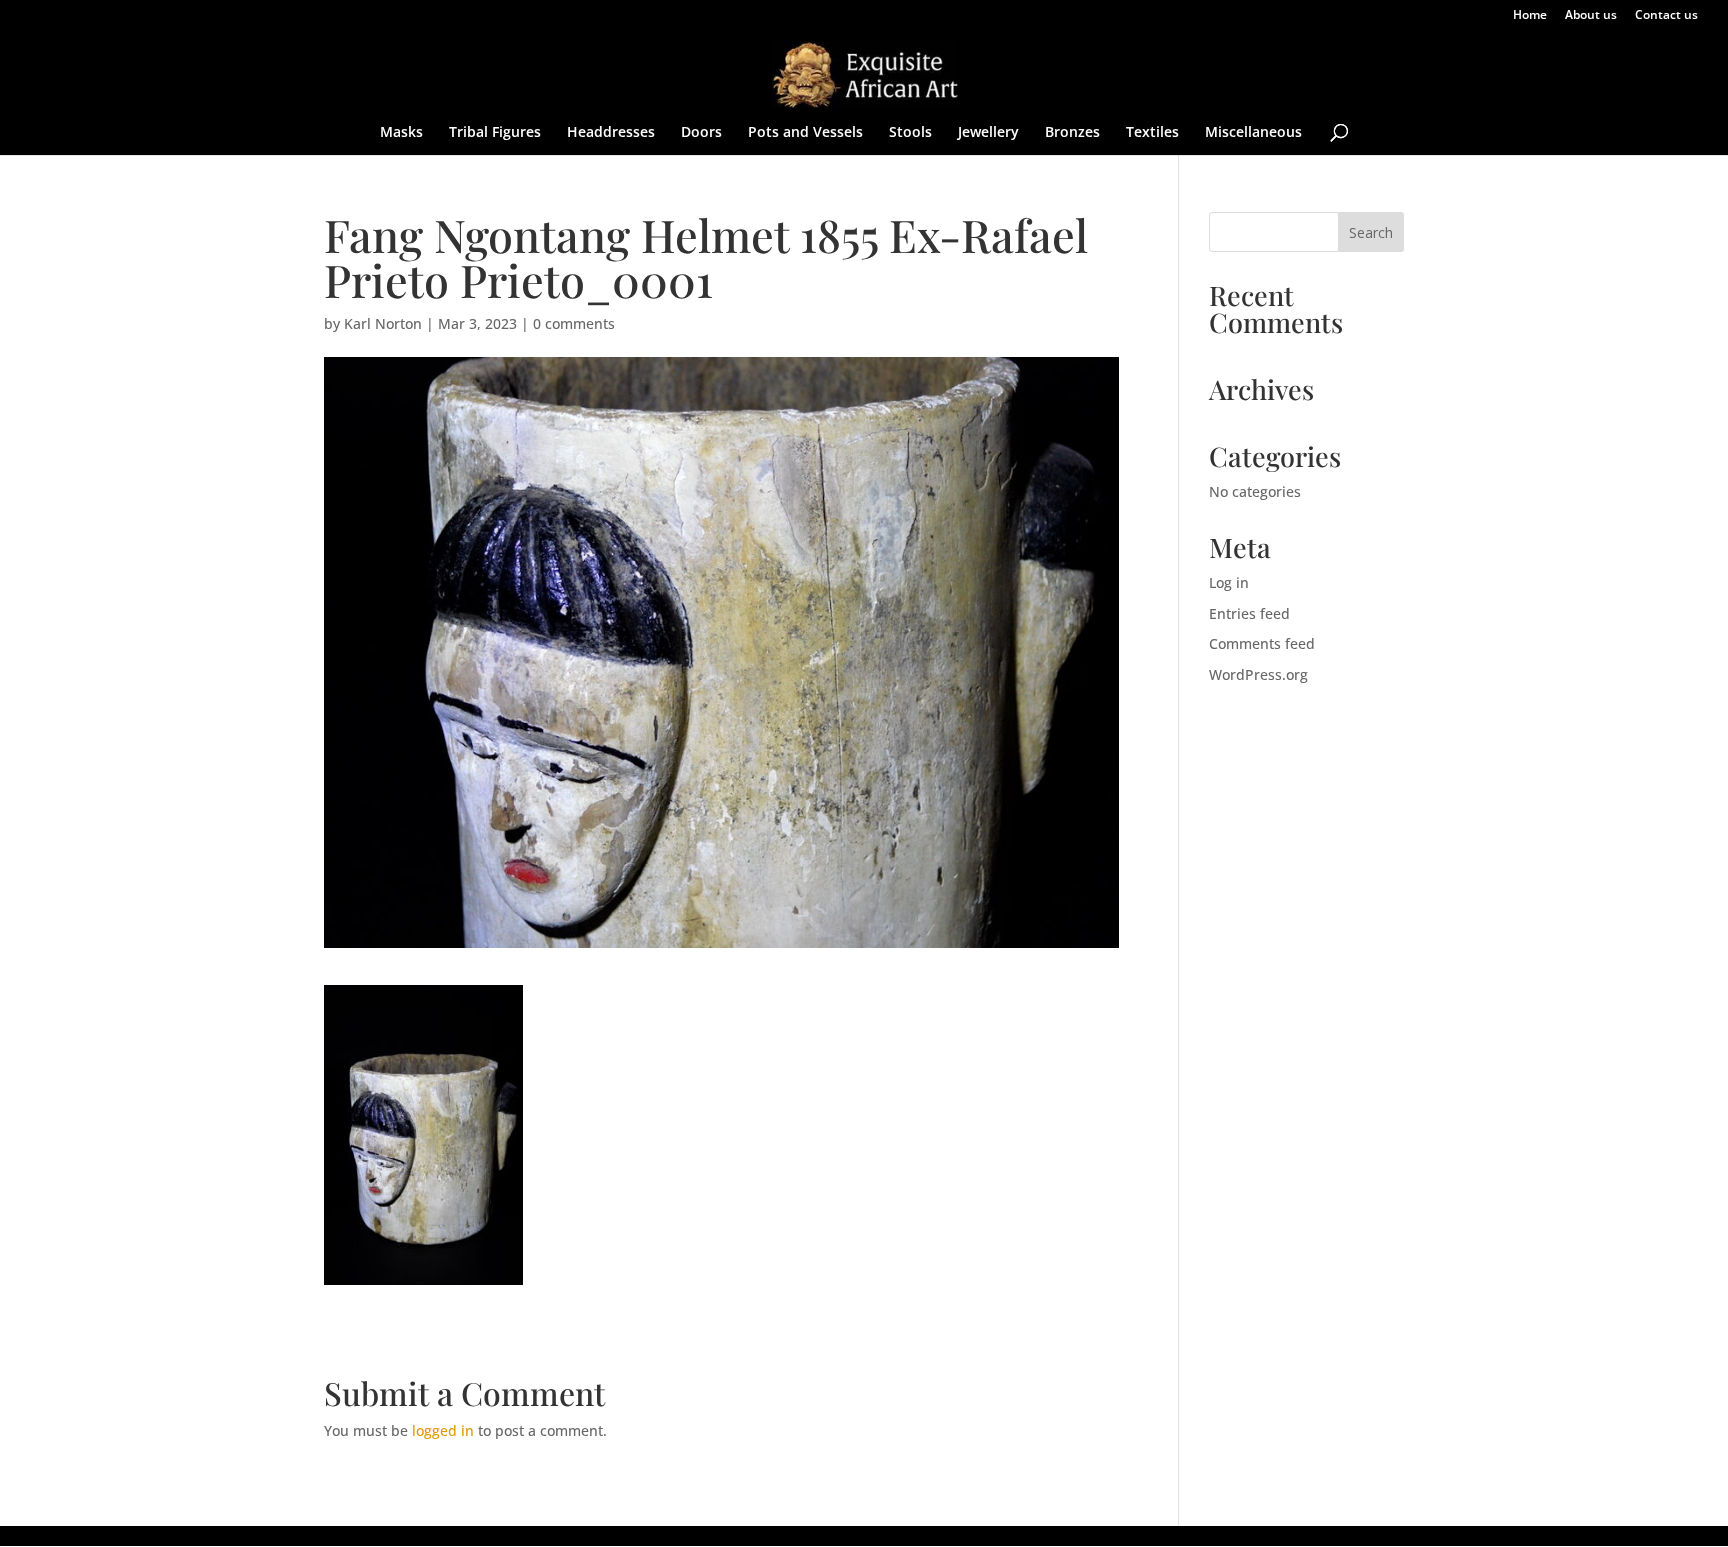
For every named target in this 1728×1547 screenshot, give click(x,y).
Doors (701, 133)
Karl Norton (383, 323)
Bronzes (1072, 133)
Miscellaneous (1253, 133)
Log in (1229, 582)
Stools (910, 133)
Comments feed (1262, 643)
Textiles (1152, 133)
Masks (401, 133)
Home (1530, 16)
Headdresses (611, 133)
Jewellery (988, 133)
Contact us (1666, 16)
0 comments (574, 323)
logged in (443, 1430)
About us (1591, 16)
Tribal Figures (495, 133)
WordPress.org (1258, 674)
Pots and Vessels (805, 133)
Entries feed (1249, 613)
